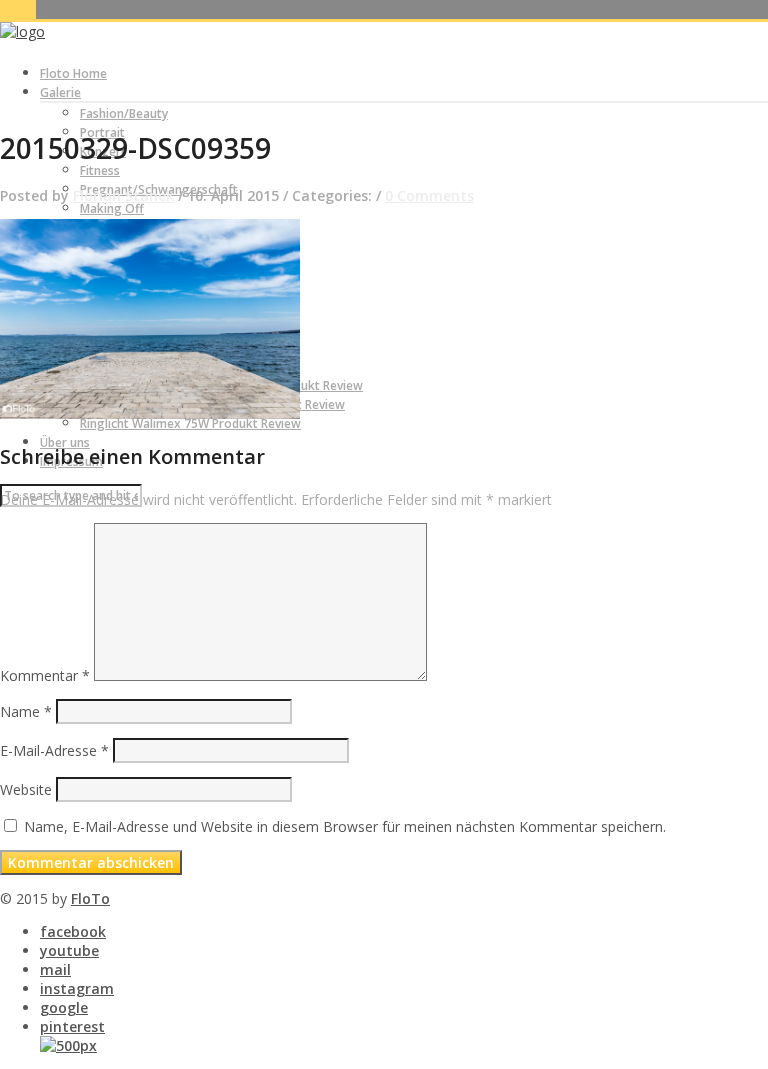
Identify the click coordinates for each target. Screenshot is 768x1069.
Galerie (60, 92)
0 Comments (429, 195)
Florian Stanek (123, 195)
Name (26, 711)
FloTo (90, 898)
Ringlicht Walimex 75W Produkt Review (190, 423)
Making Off (112, 208)
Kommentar (45, 675)
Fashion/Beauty (124, 113)
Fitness (100, 170)
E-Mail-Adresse (54, 750)
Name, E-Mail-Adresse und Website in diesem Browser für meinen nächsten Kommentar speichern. (345, 826)
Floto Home (73, 73)
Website (26, 789)
